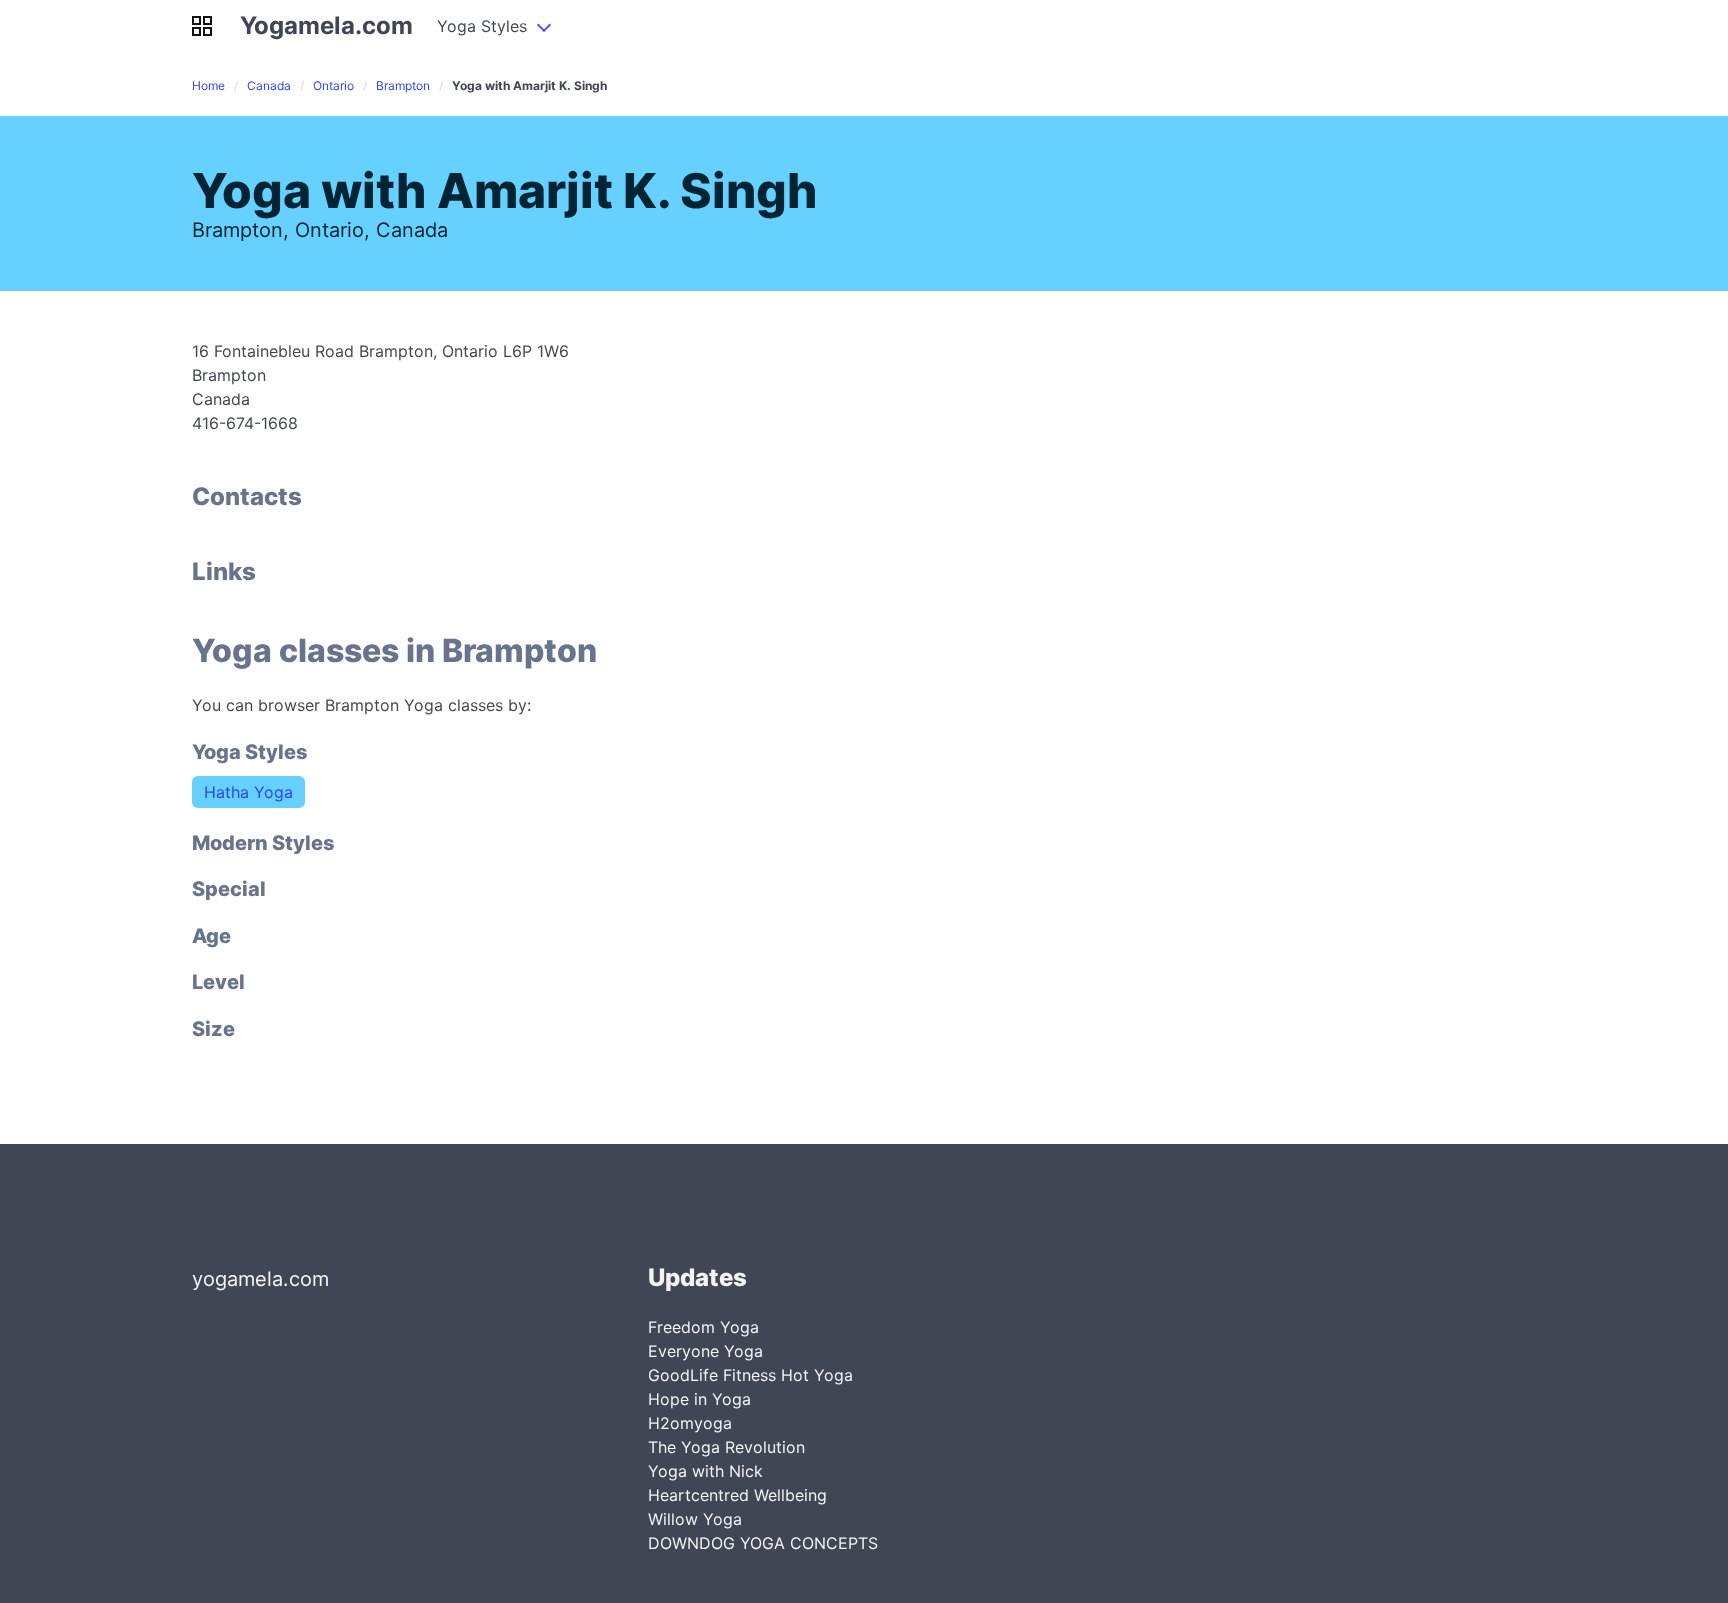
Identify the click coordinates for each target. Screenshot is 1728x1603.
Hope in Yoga (699, 1399)
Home (208, 85)
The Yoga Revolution (726, 1447)
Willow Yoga (695, 1519)
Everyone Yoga (705, 1351)
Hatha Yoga (248, 792)
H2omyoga (690, 1423)
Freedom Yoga (703, 1327)
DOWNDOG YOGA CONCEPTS (763, 1543)
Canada (269, 85)
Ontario (333, 85)
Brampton (403, 85)
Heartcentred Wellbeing (737, 1495)
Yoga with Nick (705, 1471)
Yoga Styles (482, 26)
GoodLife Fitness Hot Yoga (750, 1375)
